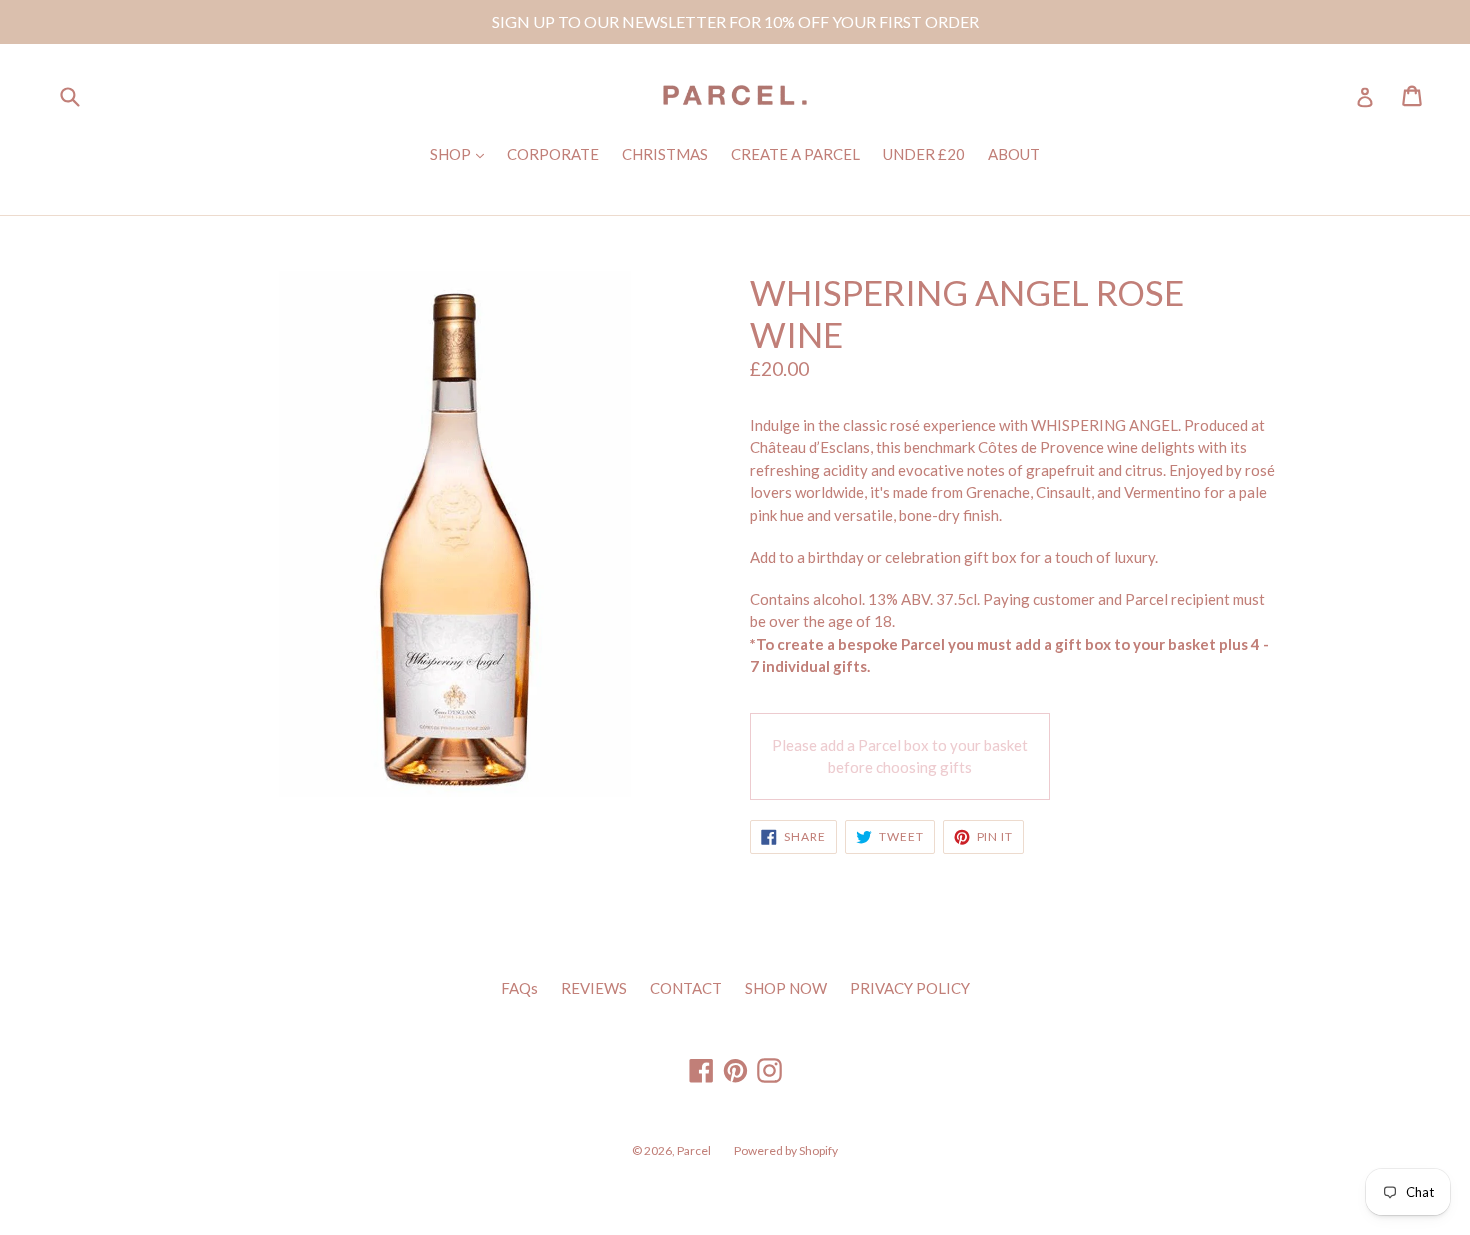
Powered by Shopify (786, 1150)
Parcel (694, 1150)
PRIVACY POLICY (910, 988)
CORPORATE (553, 154)
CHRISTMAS (665, 154)
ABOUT (1014, 154)
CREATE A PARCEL (795, 154)
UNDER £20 (924, 154)
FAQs (519, 988)
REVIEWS (594, 988)
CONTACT (686, 988)
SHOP (462, 153)
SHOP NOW (786, 988)
